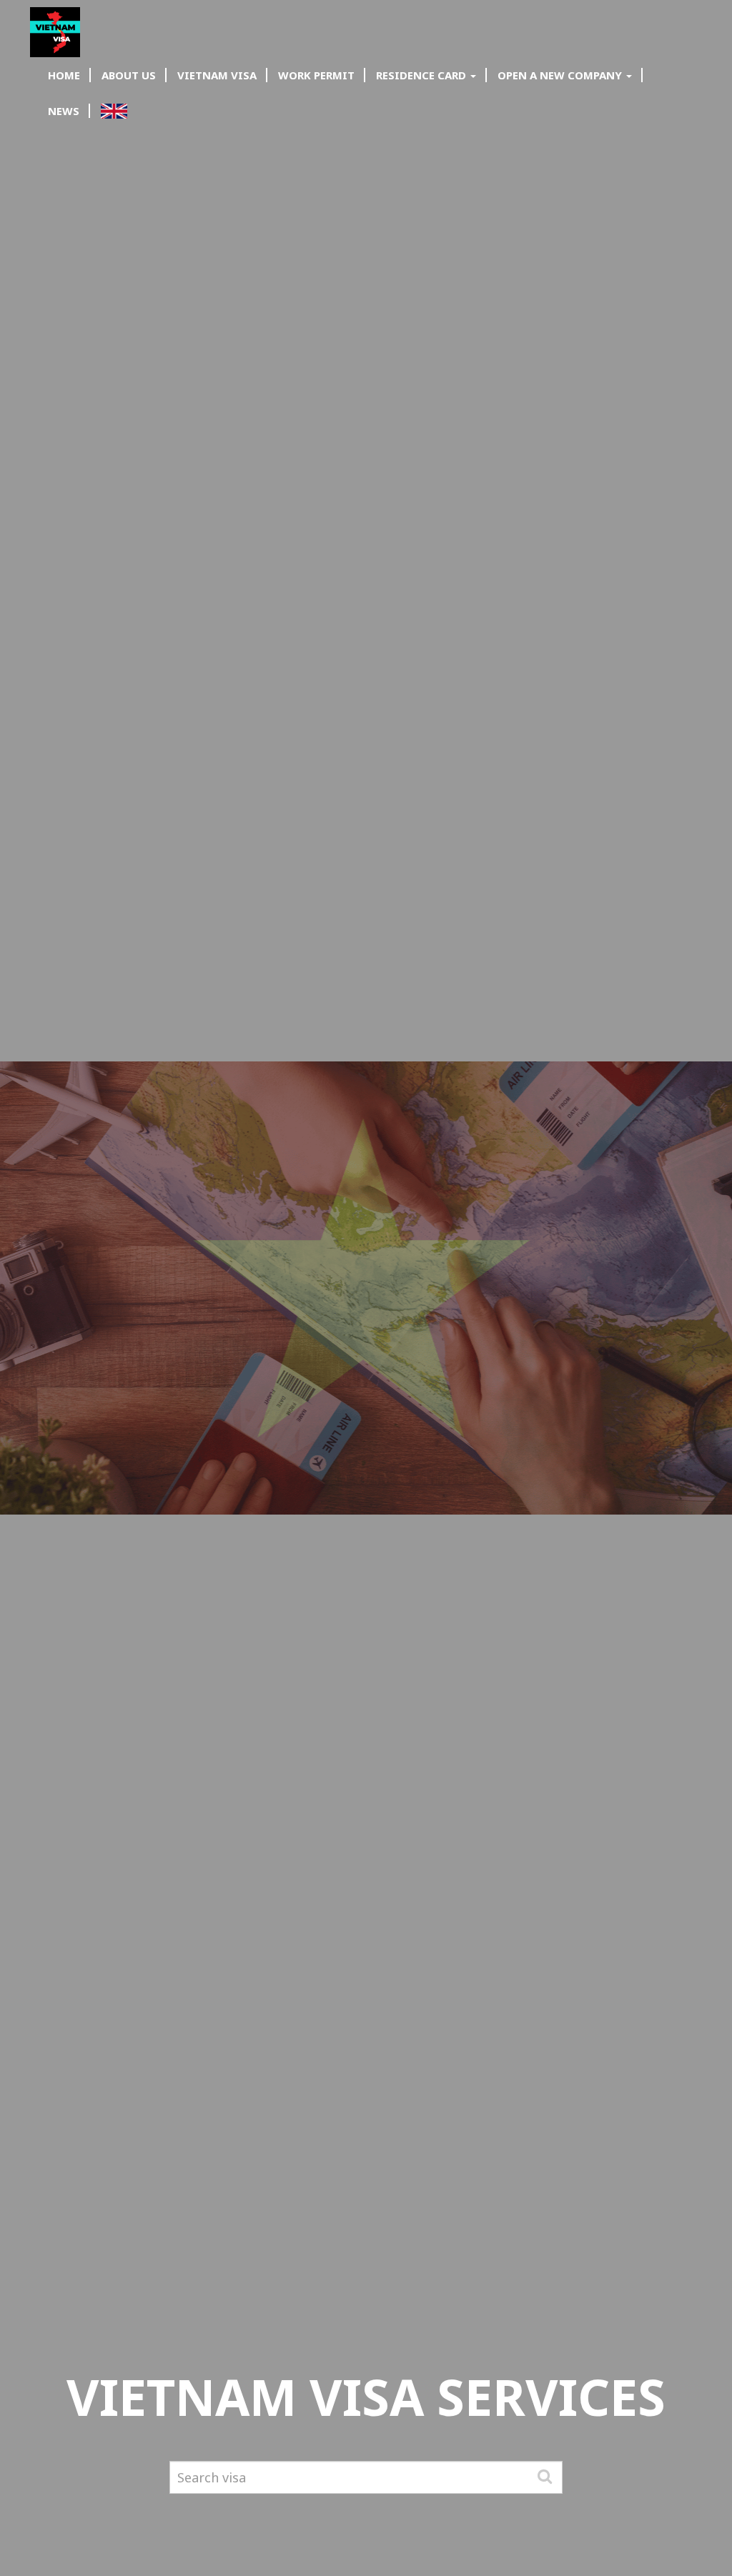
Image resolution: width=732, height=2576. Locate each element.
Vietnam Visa (217, 75)
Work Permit (316, 75)
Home (64, 75)
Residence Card (422, 75)
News (64, 111)
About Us (129, 75)
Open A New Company (561, 75)
